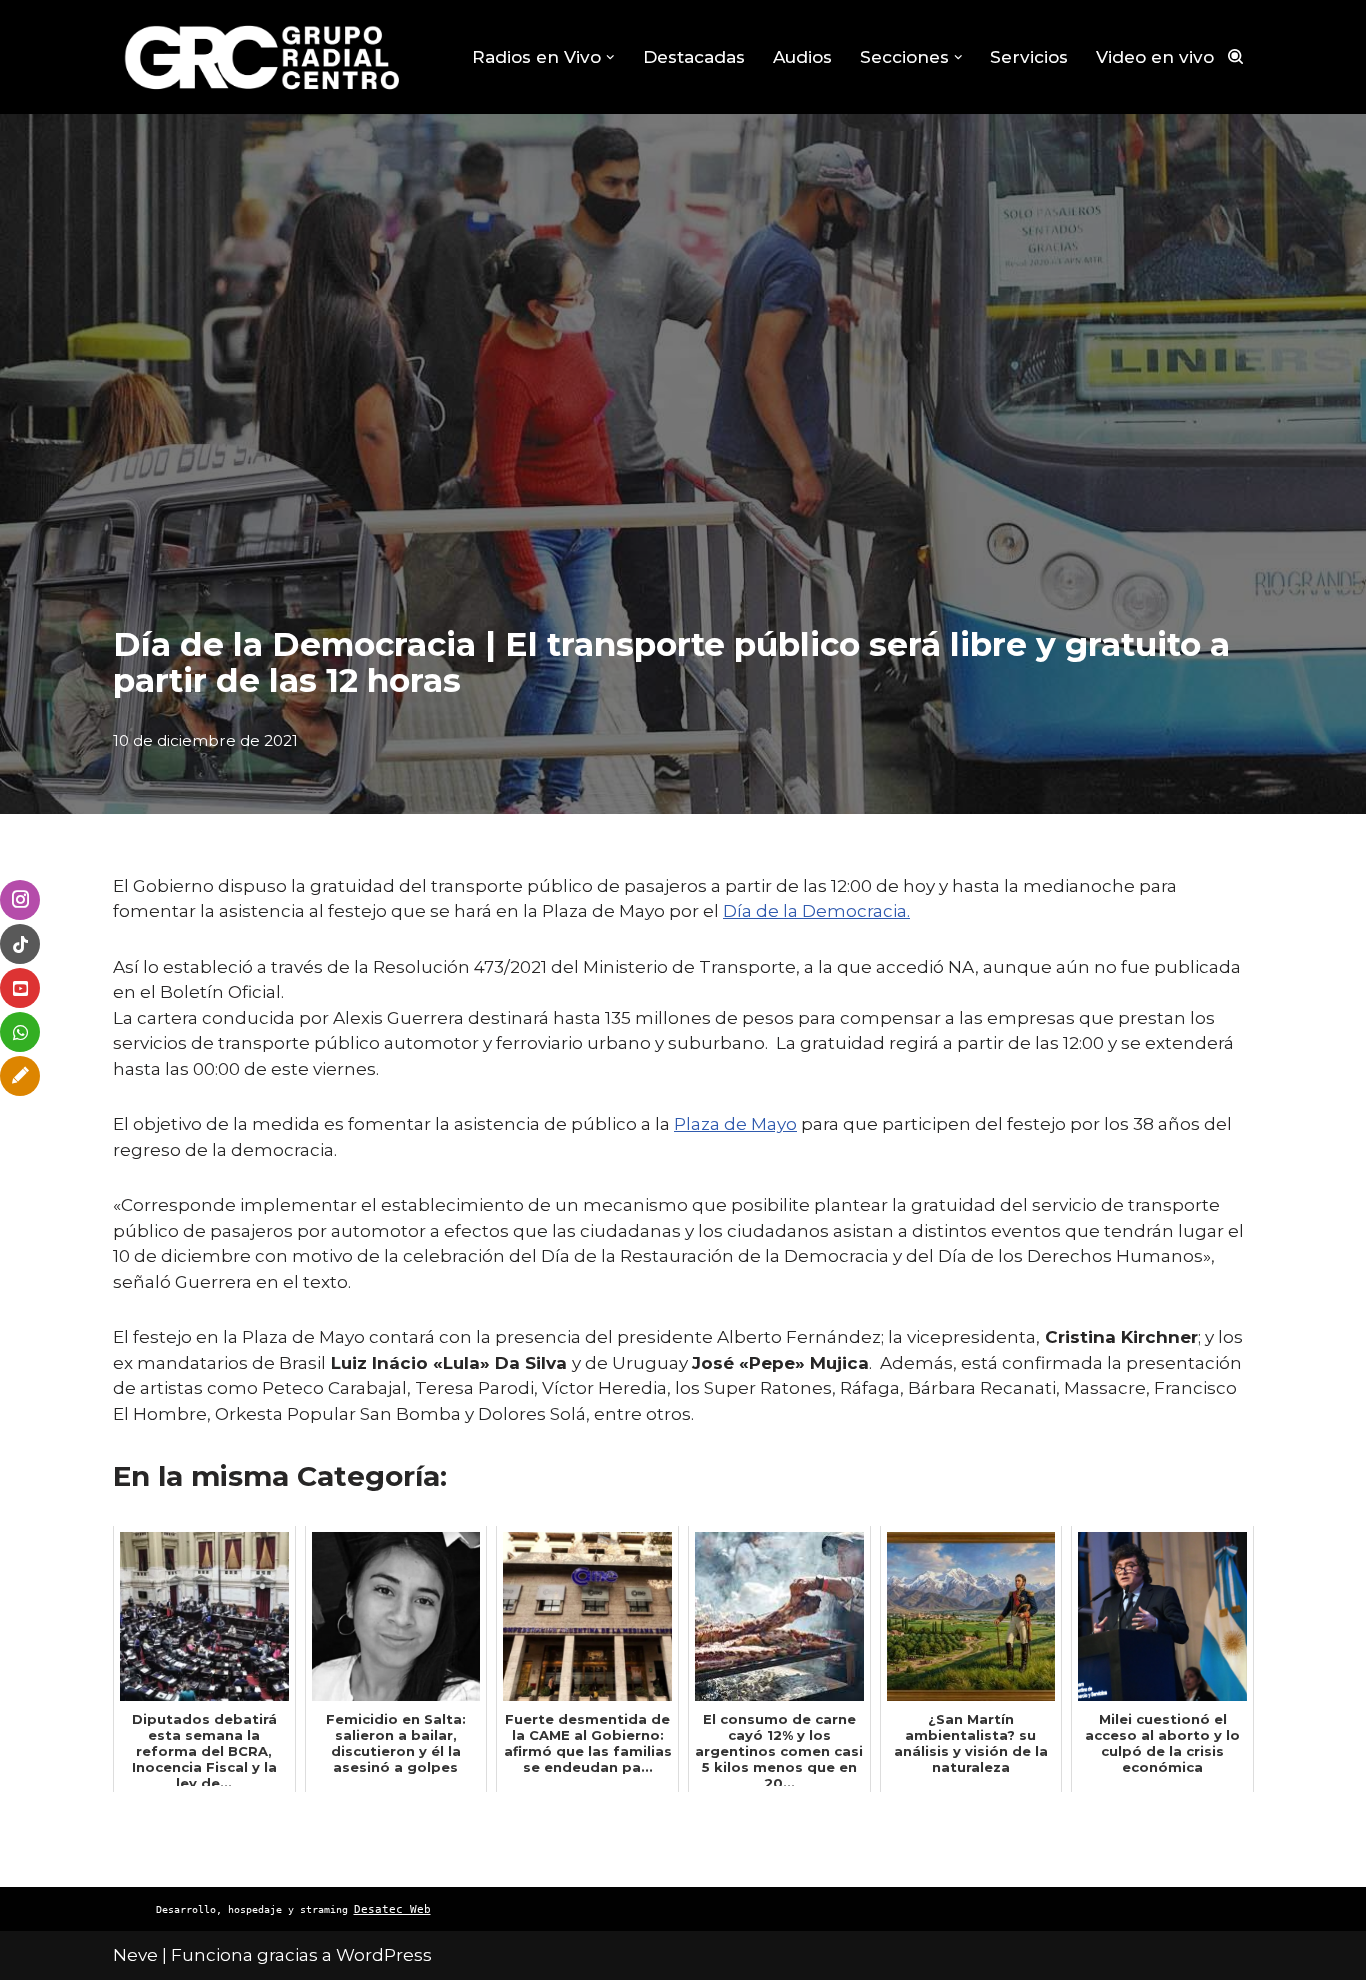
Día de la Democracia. (816, 911)
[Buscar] (1235, 56)
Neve (135, 1955)
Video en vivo (1155, 57)
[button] (610, 57)
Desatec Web (392, 1909)
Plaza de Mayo (735, 1124)
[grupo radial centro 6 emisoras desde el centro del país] (263, 57)
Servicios (1029, 57)
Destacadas (694, 57)
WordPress (384, 1955)
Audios (802, 57)
